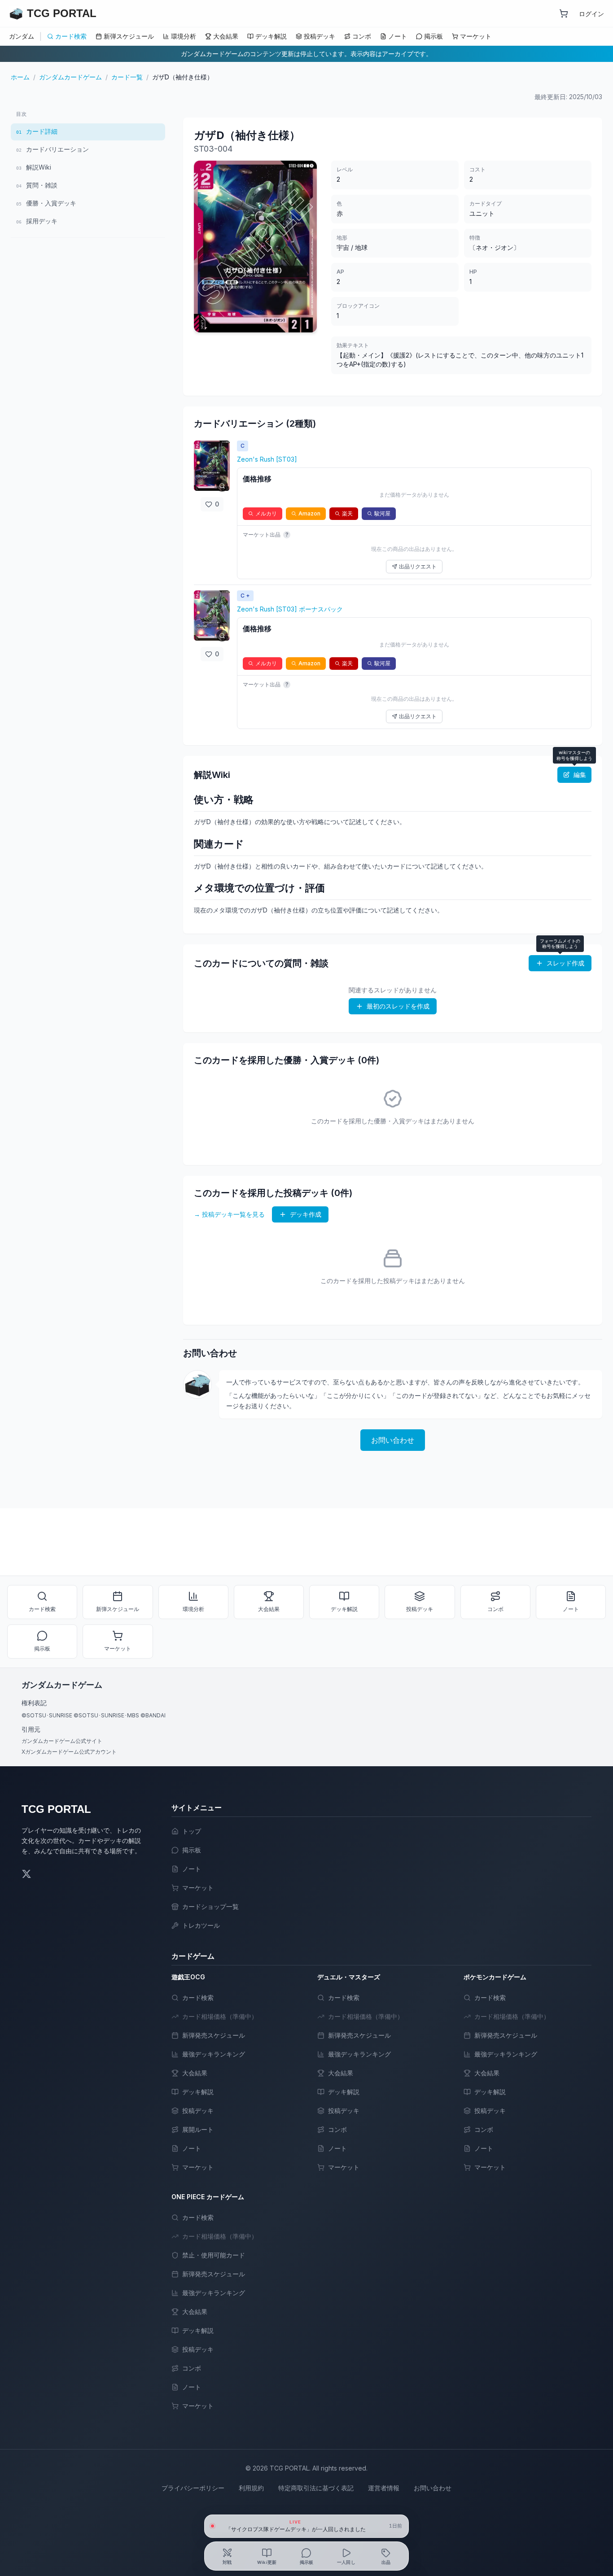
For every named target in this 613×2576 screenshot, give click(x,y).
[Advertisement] (88, 308)
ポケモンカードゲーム (495, 1977)
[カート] (564, 13)
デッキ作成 (306, 1214)
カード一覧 (127, 77)
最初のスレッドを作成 (398, 1006)
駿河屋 (382, 513)
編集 (580, 775)
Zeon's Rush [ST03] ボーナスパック (290, 609)
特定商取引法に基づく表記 (316, 2488)
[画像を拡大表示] (212, 466)
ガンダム (22, 36)
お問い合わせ (393, 1440)
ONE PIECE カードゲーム (208, 2197)
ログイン (591, 14)
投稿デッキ (320, 36)
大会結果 (226, 36)
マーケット (476, 36)
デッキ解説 (271, 36)
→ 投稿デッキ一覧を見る (229, 1214)
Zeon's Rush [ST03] (267, 459)
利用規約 (251, 2488)
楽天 (347, 513)
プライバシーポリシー (193, 2488)
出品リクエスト (418, 566)
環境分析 (184, 36)
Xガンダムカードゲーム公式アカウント (69, 1752)
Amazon (309, 513)
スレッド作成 (565, 963)
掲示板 (433, 36)
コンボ (362, 36)
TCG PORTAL (56, 1809)
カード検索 (71, 36)
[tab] (227, 2556)
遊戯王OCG (188, 1977)
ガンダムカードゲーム (70, 77)
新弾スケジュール (129, 36)
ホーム (20, 77)
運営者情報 (384, 2488)
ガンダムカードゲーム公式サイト (62, 1741)
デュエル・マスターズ (349, 1977)
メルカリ (266, 513)
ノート (398, 36)
